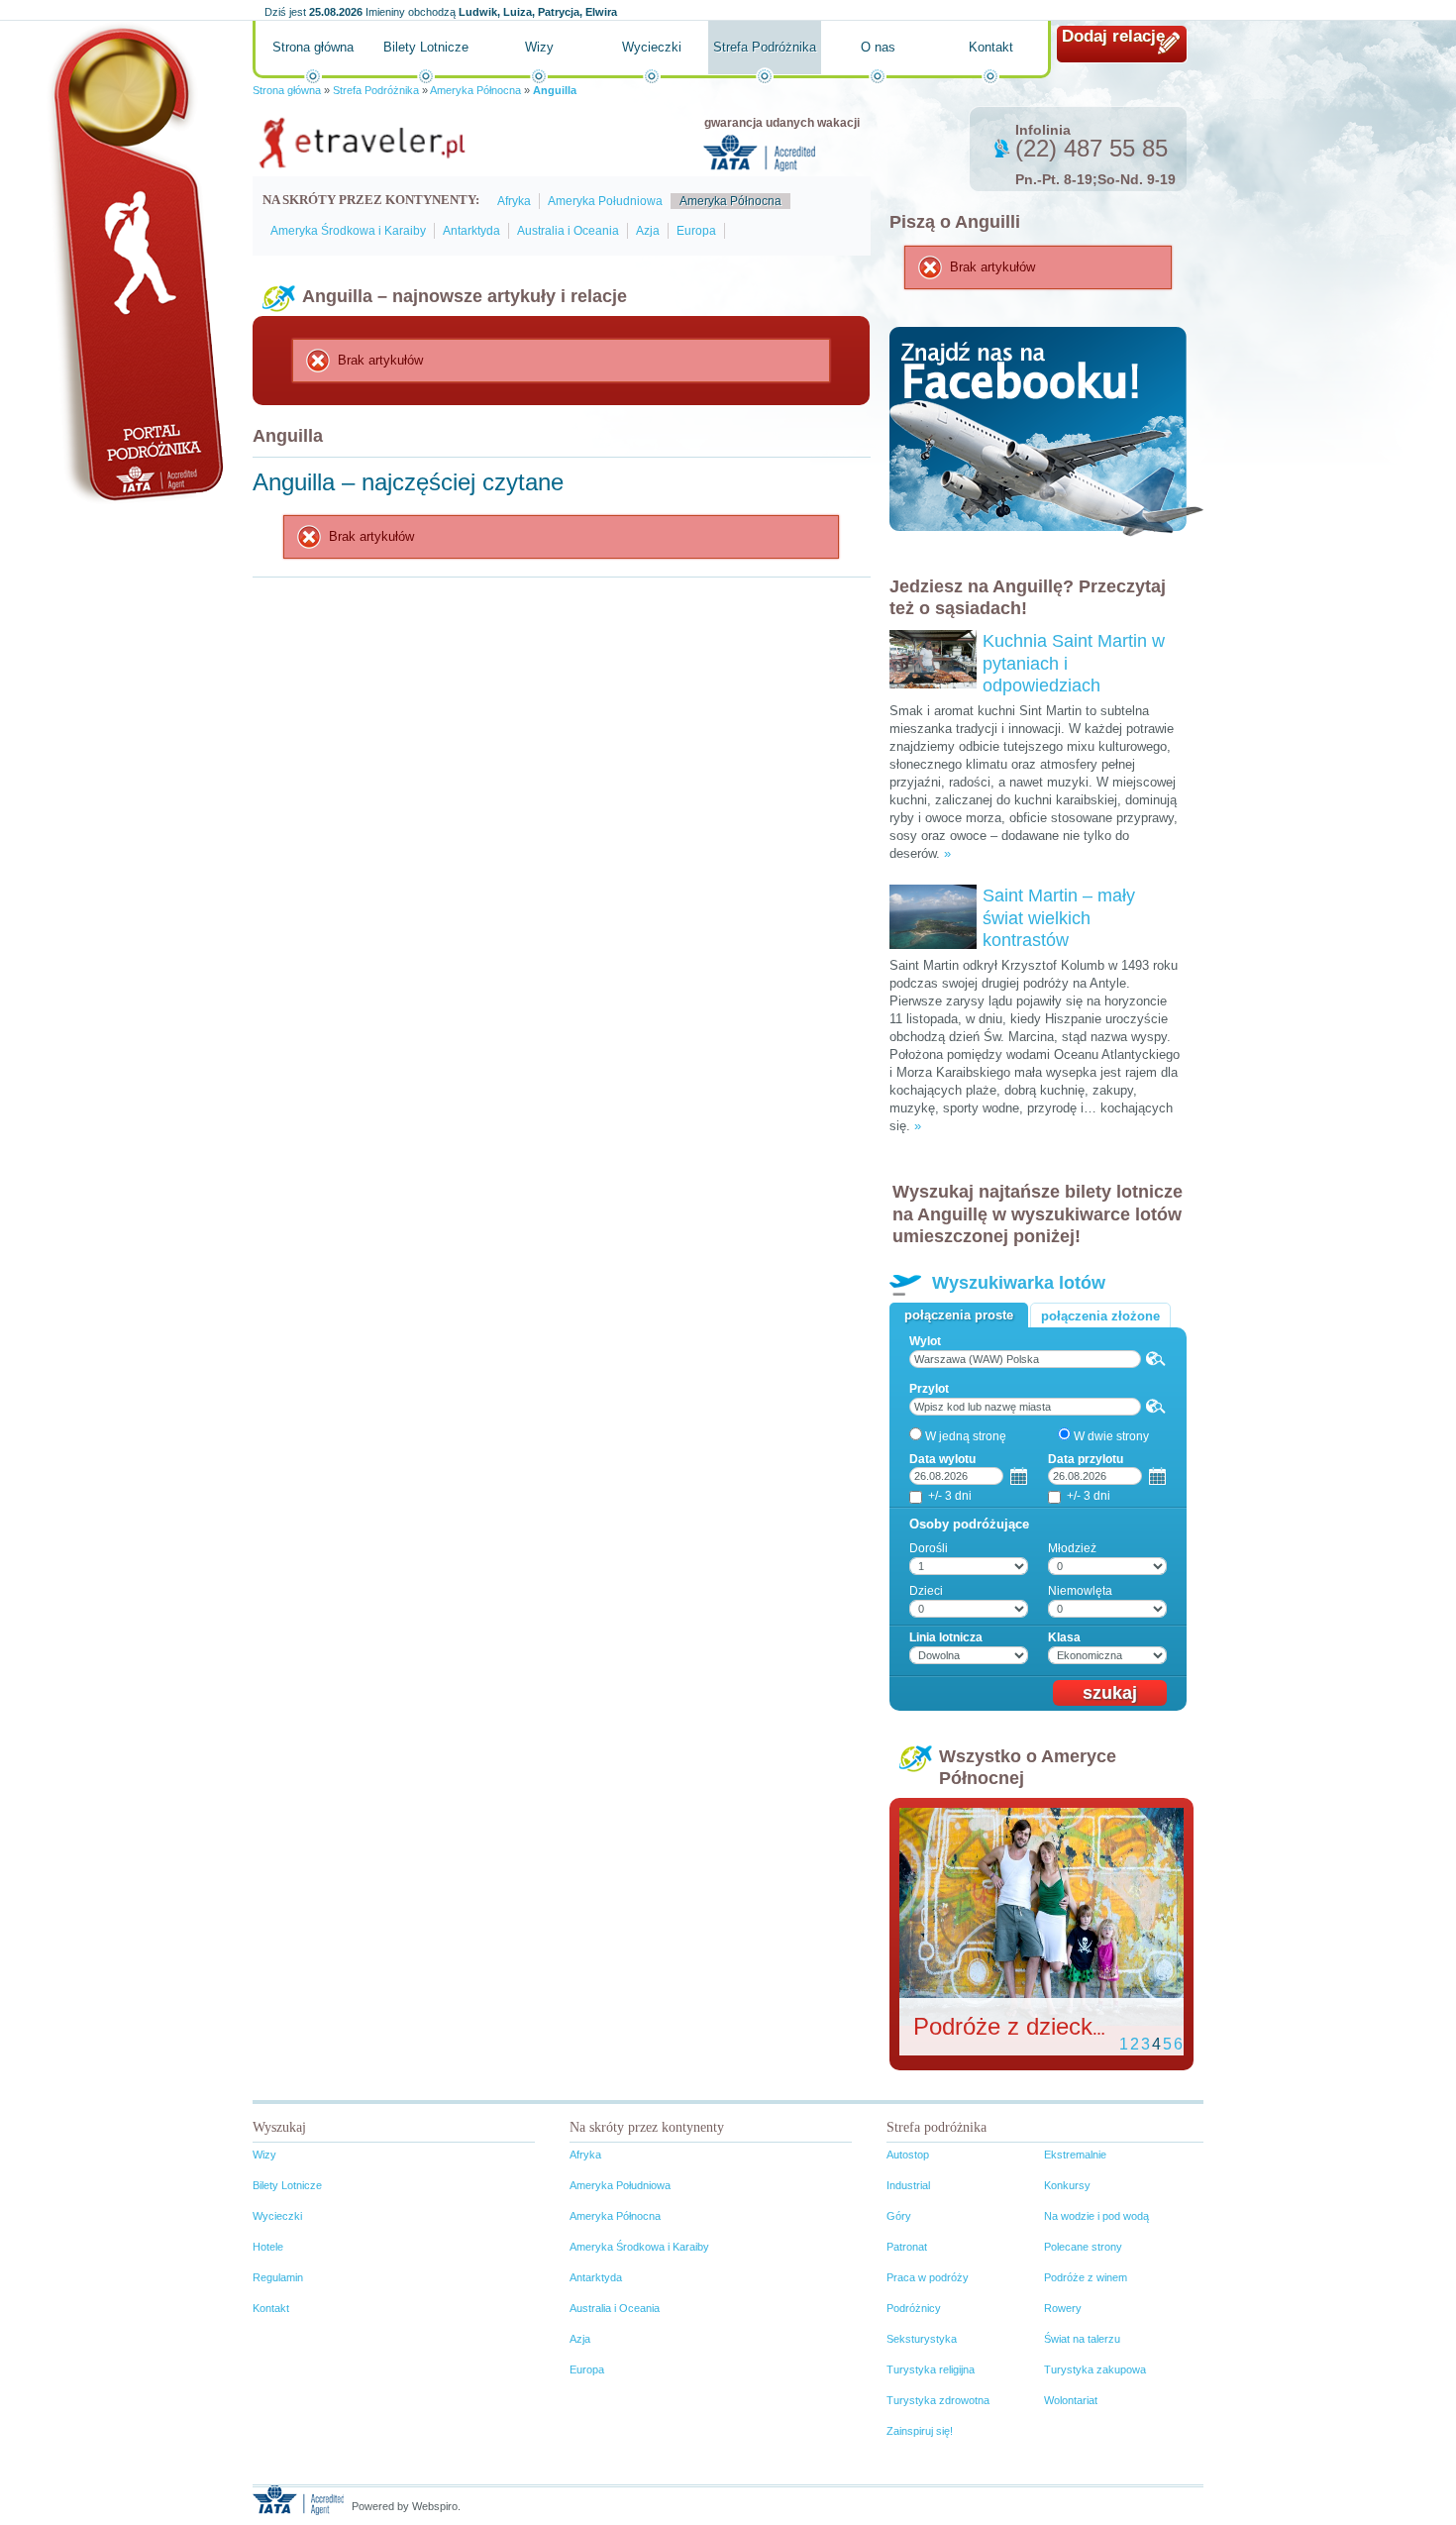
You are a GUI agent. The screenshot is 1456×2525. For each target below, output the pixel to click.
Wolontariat (1071, 2400)
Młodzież (1072, 1548)
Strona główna (313, 47)
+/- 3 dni (950, 1496)
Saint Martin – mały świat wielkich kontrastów (1059, 917)
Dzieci (926, 1591)
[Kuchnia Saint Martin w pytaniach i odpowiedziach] (933, 637)
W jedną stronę (966, 1436)
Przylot (929, 1389)
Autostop (908, 2155)
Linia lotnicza (946, 1637)
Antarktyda (471, 231)
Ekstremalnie (1075, 2155)
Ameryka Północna (475, 90)
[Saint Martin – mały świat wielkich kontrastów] (933, 892)
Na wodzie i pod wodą (1096, 2216)
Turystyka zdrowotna (938, 2400)
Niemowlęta (1080, 1591)
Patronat (907, 2247)
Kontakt (991, 47)
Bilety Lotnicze (426, 47)
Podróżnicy (914, 2308)
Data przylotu (1086, 1459)
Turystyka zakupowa (1095, 2369)
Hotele (268, 2247)
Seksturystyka (922, 2339)
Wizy (539, 47)
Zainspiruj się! (920, 2431)
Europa (696, 231)
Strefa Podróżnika (765, 47)
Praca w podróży (928, 2277)
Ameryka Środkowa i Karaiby (348, 231)
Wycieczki (652, 47)
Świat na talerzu (1082, 2339)
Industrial (908, 2185)
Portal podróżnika (135, 263)
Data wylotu (942, 1459)
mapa (1156, 1359)
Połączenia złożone (1100, 1316)
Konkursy (1067, 2185)
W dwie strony (1111, 1436)
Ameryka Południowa (605, 201)
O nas (878, 47)
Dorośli (929, 1548)
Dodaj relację (1113, 36)
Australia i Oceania (568, 231)
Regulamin (278, 2277)
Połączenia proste (959, 1315)
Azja (648, 231)
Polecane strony (1083, 2247)
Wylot (925, 1341)
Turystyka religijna (931, 2369)
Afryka (514, 201)
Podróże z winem (1086, 2277)
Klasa (1064, 1637)
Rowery (1063, 2308)
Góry (899, 2216)
